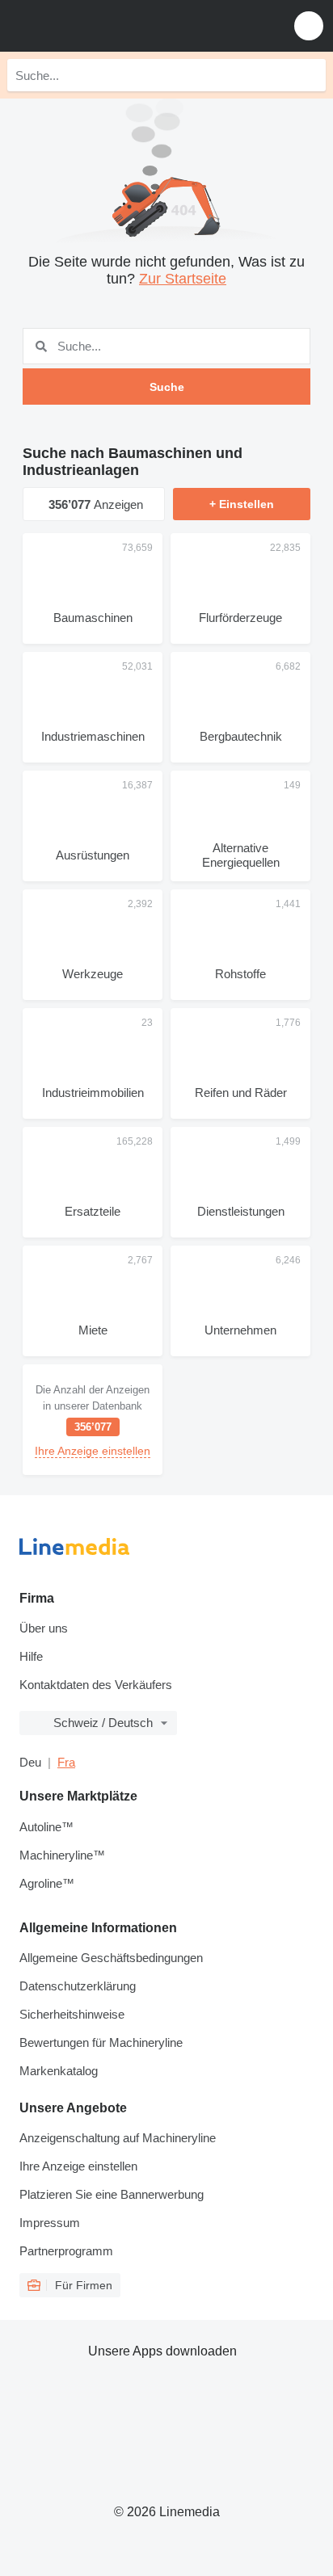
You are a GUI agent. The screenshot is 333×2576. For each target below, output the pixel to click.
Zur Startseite (183, 279)
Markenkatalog (59, 2071)
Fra (66, 1762)
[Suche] (310, 75)
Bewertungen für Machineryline (101, 2042)
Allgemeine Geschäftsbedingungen (111, 1958)
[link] (93, 1420)
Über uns (44, 1628)
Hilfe (31, 1656)
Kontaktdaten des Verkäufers (96, 1685)
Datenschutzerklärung (78, 1986)
